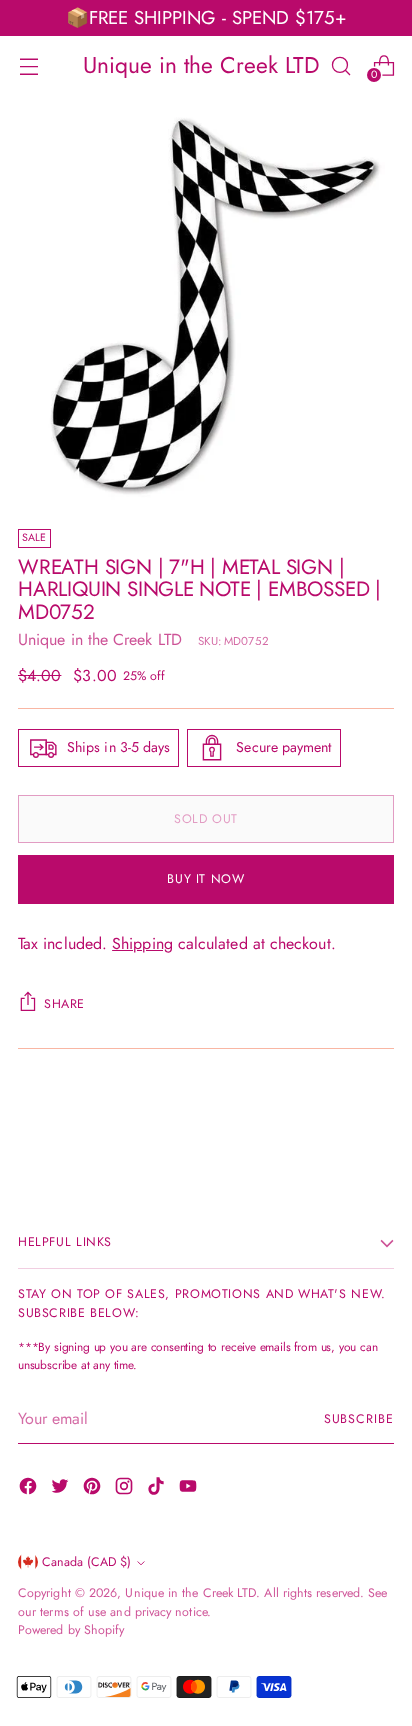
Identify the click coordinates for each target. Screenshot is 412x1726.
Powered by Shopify (71, 1630)
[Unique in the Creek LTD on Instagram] (126, 1489)
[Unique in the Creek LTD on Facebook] (30, 1489)
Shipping (142, 943)
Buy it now (205, 879)
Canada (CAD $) (86, 1562)
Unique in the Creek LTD (100, 639)
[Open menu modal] (28, 65)
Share (64, 1004)
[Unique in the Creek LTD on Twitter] (62, 1489)
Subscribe (359, 1419)
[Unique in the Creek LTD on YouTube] (190, 1489)
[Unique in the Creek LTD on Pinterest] (94, 1489)
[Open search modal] (340, 65)
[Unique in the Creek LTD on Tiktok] (158, 1489)
